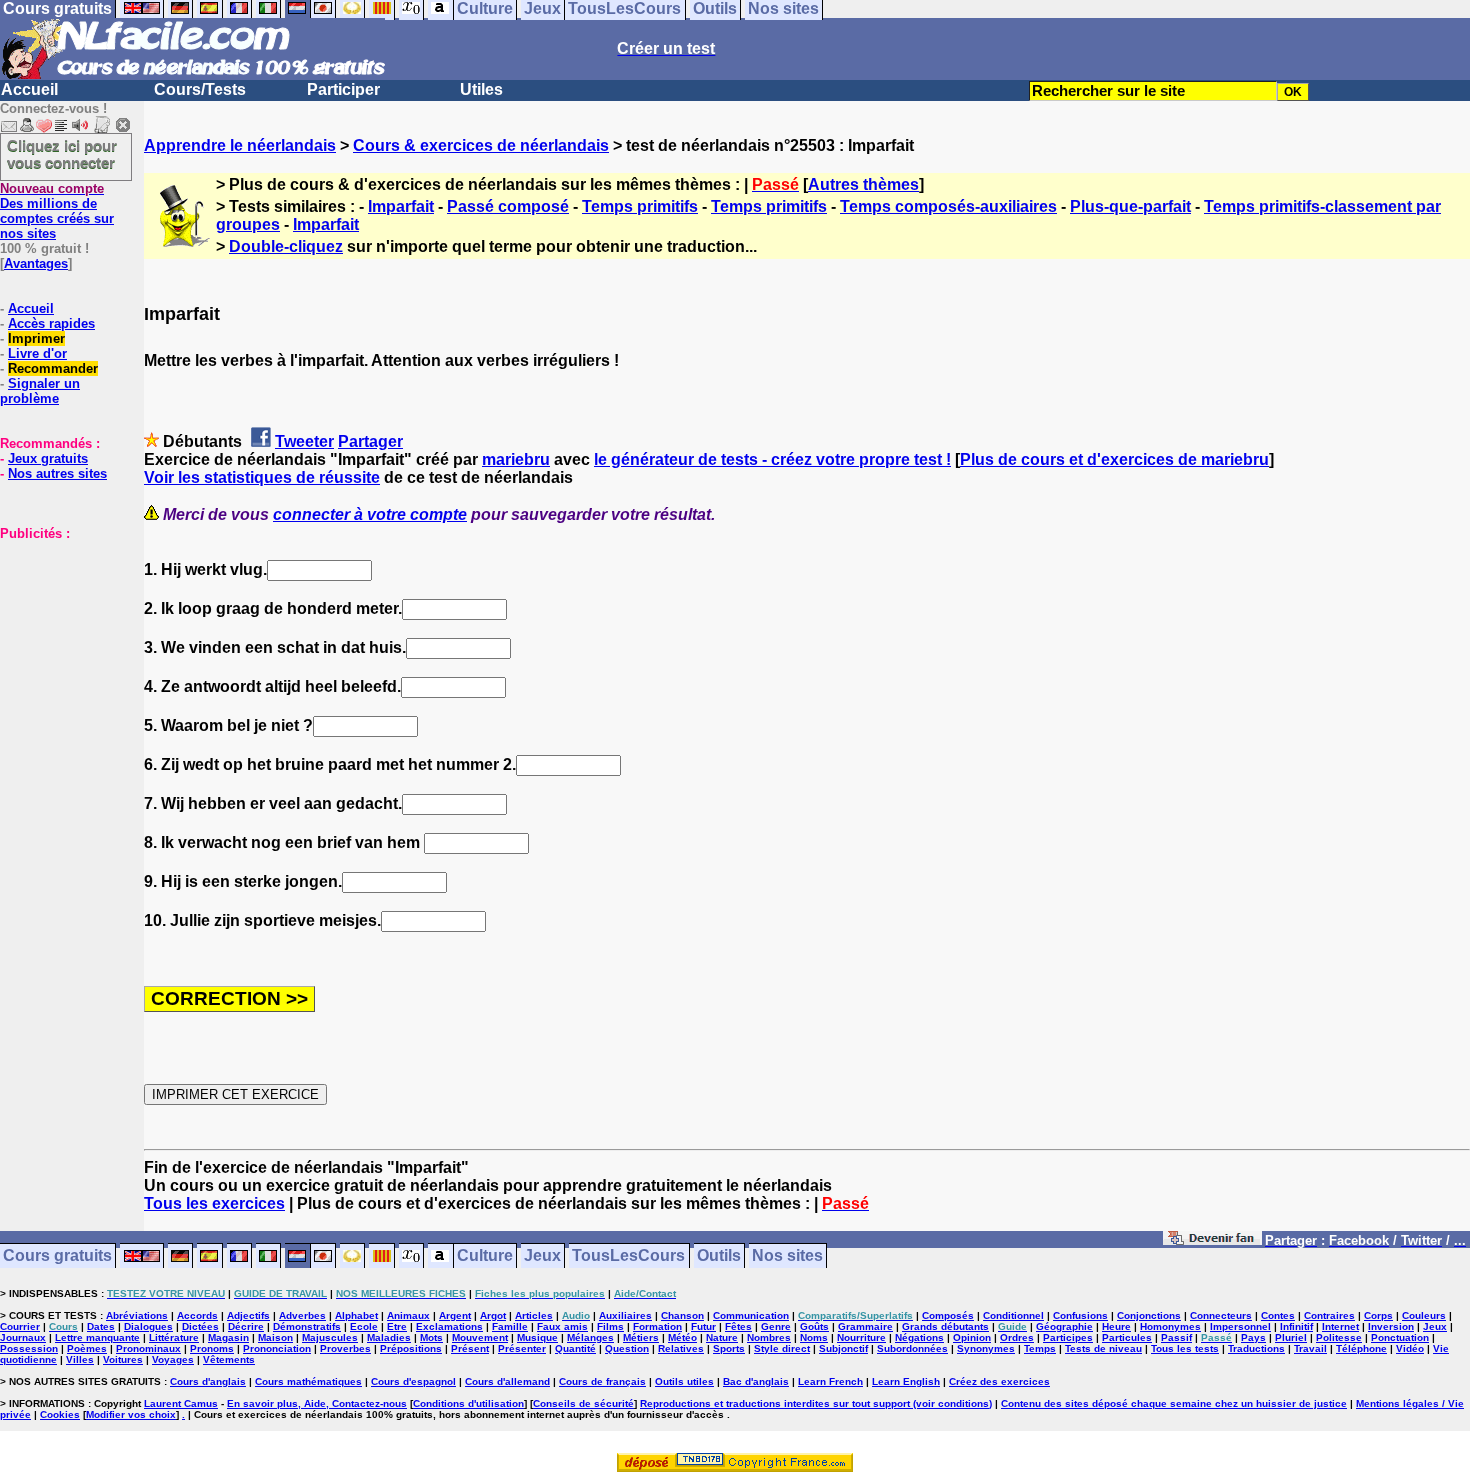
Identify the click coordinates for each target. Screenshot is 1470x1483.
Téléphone (1361, 1348)
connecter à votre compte (370, 514)
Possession (29, 1348)
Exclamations (449, 1326)
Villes (80, 1359)
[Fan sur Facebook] (1212, 1241)
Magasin (228, 1337)
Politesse (1339, 1337)
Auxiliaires (625, 1315)
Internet (1340, 1326)
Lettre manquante (97, 1337)
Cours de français (602, 1381)
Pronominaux (148, 1348)
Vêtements (229, 1359)
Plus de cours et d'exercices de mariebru (1114, 459)
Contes (1278, 1315)
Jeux (542, 1256)
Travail (1310, 1348)
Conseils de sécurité (583, 1403)
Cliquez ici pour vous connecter (62, 154)
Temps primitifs (640, 206)
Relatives (681, 1348)
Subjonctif (843, 1348)
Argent (455, 1315)
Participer (343, 89)
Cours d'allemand (507, 1381)
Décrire (246, 1326)
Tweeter (304, 441)
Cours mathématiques (308, 1381)
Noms (814, 1337)
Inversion (1391, 1326)
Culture (485, 1256)
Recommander (53, 368)
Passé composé (508, 206)
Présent (470, 1348)
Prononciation (277, 1348)
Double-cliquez (286, 246)
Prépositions (411, 1348)
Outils (719, 1256)
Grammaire (865, 1326)
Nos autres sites (57, 473)
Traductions (1256, 1348)
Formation (657, 1326)
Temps (1040, 1348)
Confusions (1080, 1315)
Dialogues (148, 1326)
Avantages (36, 263)
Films (610, 1326)
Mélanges (590, 1337)
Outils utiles (684, 1381)
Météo (682, 1337)
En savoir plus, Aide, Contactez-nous (317, 1403)
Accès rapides (51, 323)
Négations (919, 1337)
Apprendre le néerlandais (240, 145)
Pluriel (1291, 1337)
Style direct (782, 1348)
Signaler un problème (40, 391)
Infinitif (1296, 1326)
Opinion (972, 1337)
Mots (431, 1337)
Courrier (20, 1326)
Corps (1378, 1315)
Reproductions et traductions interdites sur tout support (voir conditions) (816, 1403)
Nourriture (861, 1337)
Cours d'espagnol (413, 1381)
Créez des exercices (999, 1381)
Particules (1127, 1337)
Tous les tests (1185, 1348)
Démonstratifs (307, 1326)
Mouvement (480, 1337)
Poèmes (87, 1348)
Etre (397, 1326)
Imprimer (36, 338)
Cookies (60, 1414)
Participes (1068, 1337)
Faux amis (562, 1326)
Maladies (389, 1337)
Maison (275, 1337)
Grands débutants (945, 1326)
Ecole (364, 1326)
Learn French (830, 1381)
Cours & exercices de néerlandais (481, 145)
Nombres (769, 1337)
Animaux (408, 1315)
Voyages (173, 1359)
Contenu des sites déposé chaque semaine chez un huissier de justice (1174, 1403)
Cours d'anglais (208, 1381)
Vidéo (1410, 1348)
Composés (948, 1315)
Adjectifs (248, 1315)
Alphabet (356, 1315)
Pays (1253, 1337)
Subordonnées (912, 1348)
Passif (1176, 1337)
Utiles (481, 89)
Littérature (174, 1337)
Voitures (123, 1359)
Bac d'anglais (756, 1381)
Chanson (682, 1315)
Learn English (906, 1381)
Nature (722, 1337)
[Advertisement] (60, 641)
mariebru (516, 459)
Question (627, 1348)
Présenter (522, 1348)
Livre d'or (37, 353)
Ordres (1017, 1337)
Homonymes (1170, 1326)
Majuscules (330, 1337)
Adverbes (302, 1315)
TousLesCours (628, 1256)
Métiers (641, 1337)
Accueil (29, 89)
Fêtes (738, 1326)
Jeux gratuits (48, 458)
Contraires (1329, 1315)
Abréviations (137, 1315)
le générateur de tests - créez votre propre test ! (772, 459)
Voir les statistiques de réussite (262, 477)
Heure (1116, 1326)
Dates (101, 1326)
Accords (197, 1315)
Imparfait (401, 206)
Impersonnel (1240, 1326)
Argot (493, 1315)
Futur (703, 1326)
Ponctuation (1400, 1337)
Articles (534, 1315)
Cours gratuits (57, 1256)
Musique (537, 1337)
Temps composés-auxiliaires (948, 206)
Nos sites (787, 1256)
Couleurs (1424, 1315)
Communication (751, 1315)
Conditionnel (1013, 1315)
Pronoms (212, 1348)
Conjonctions (1149, 1315)
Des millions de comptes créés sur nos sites (57, 211)
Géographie (1064, 1326)
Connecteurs (1221, 1315)
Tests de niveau (1103, 1348)
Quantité (575, 1348)
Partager (370, 441)
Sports (729, 1348)
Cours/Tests (200, 89)
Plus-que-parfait (1130, 206)
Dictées (200, 1326)
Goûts (814, 1326)
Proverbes (345, 1348)
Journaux (23, 1337)
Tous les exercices (214, 1203)
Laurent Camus (181, 1403)
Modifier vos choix (131, 1414)
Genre (776, 1326)
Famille (510, 1326)
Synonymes (986, 1348)
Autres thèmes (863, 184)
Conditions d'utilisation (468, 1403)
